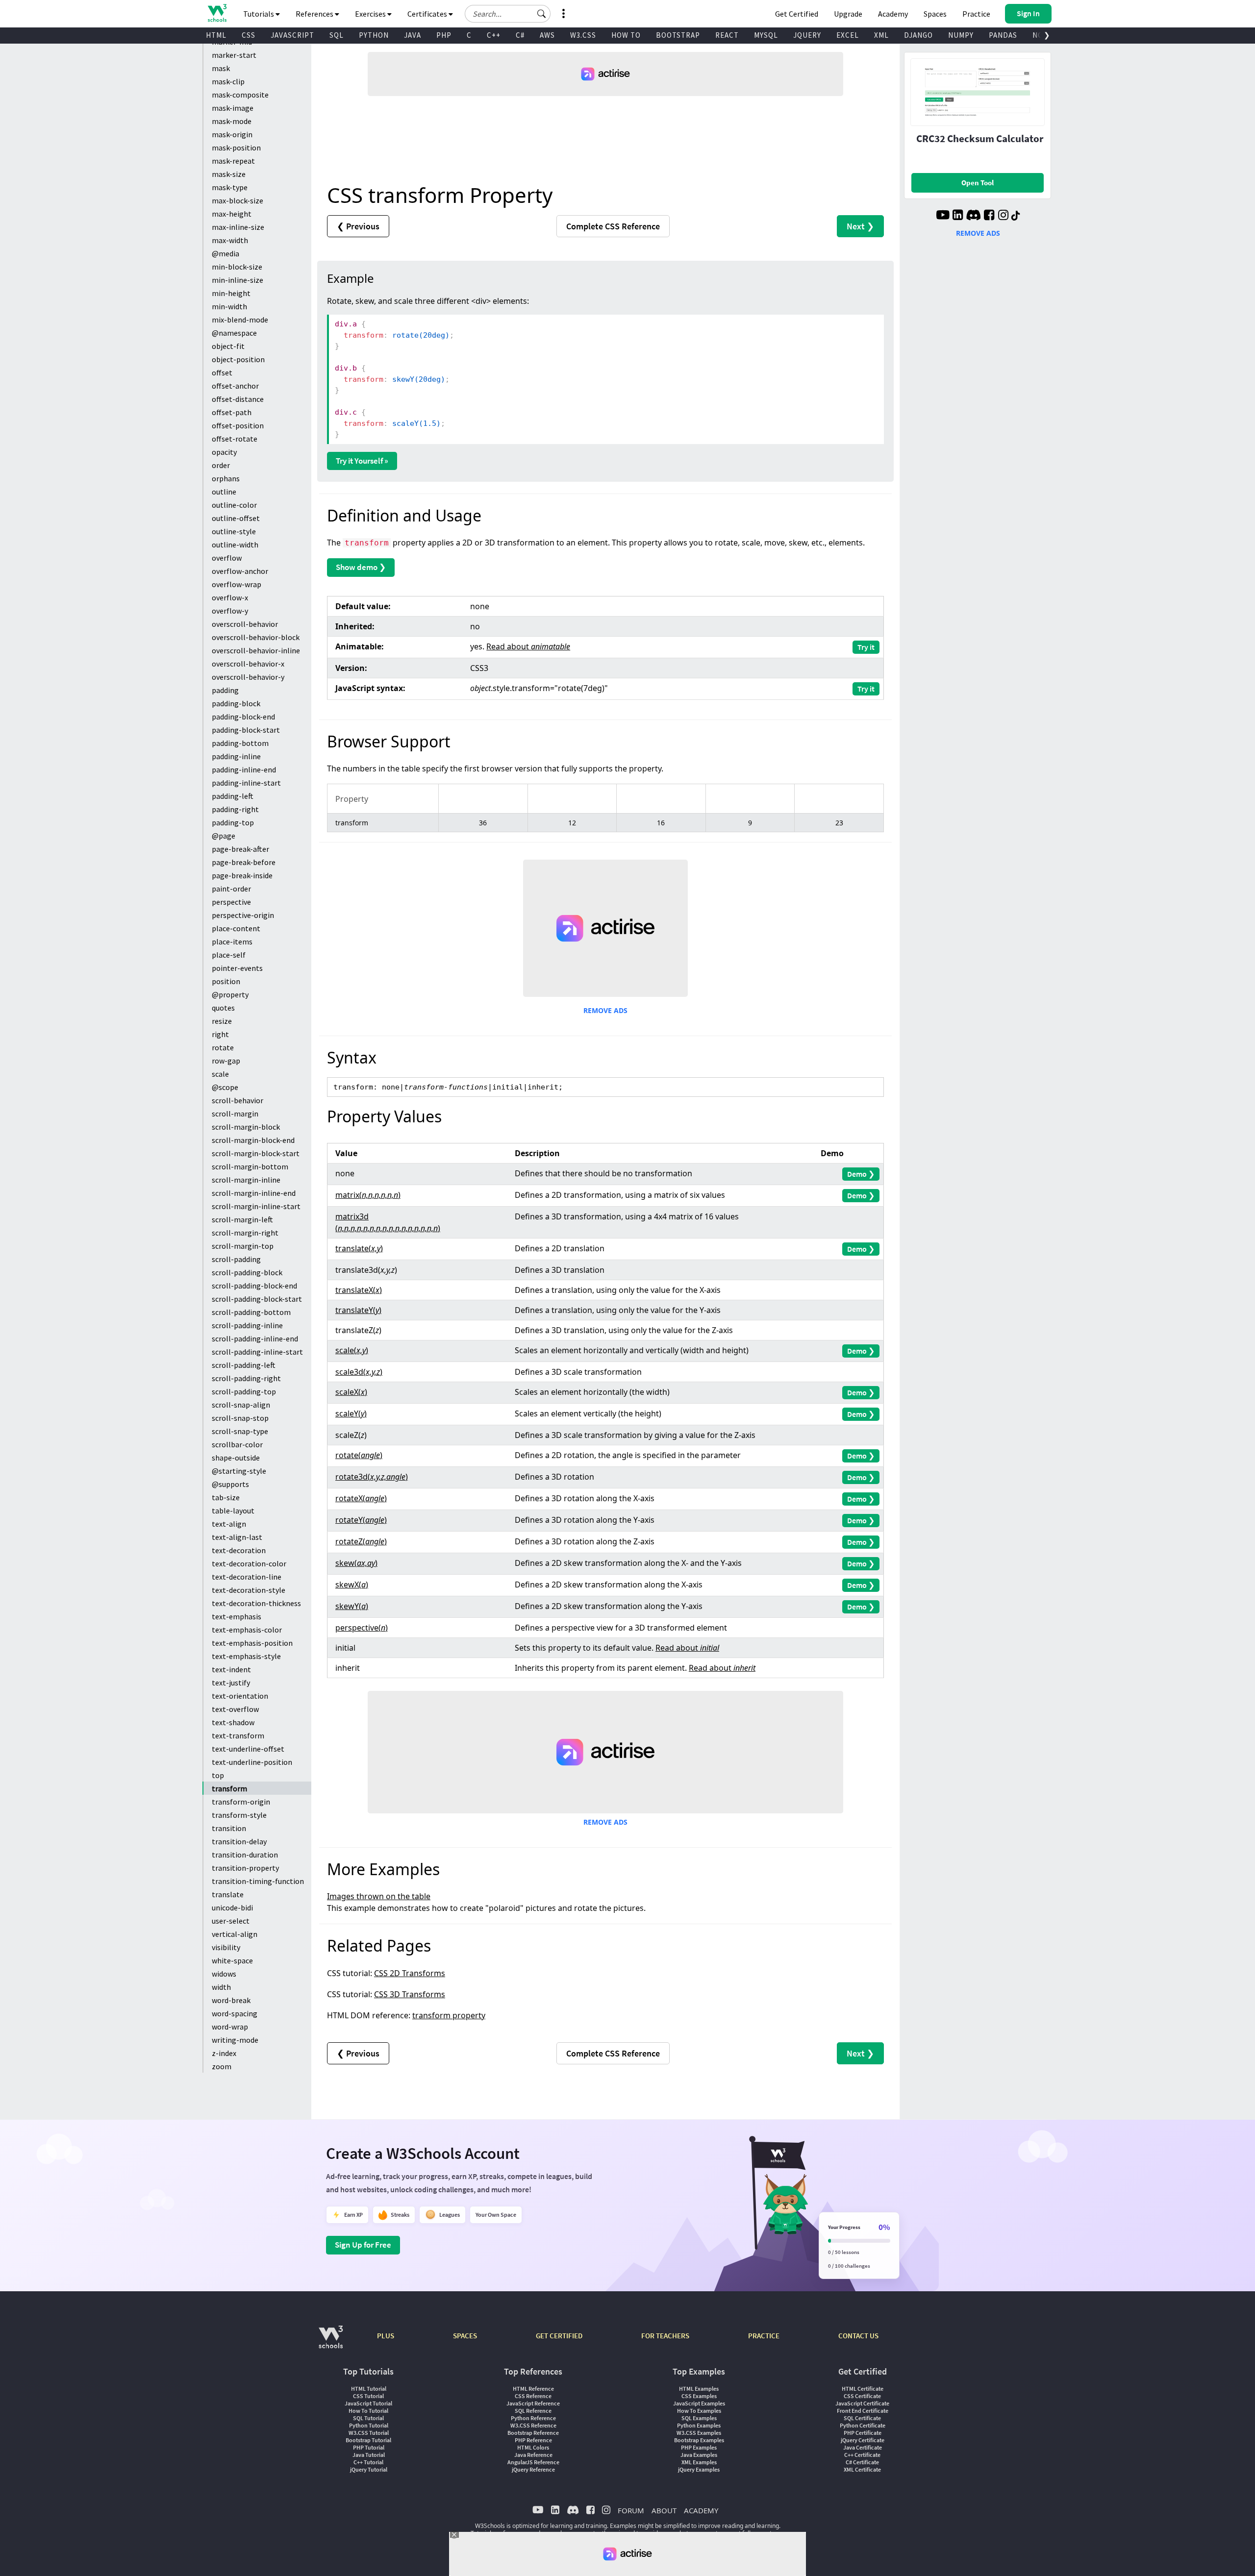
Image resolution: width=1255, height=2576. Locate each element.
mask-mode (232, 121)
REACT (727, 35)
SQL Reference (533, 2411)
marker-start (234, 55)
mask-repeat (233, 161)
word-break (231, 2000)
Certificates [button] (428, 14)
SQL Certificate (862, 2418)
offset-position (238, 425)
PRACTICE (764, 2336)
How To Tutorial (368, 2411)
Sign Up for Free (363, 2245)
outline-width (235, 545)
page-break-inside (242, 875)
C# (520, 35)
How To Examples (699, 2411)
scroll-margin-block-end (253, 1140)
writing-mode (235, 2040)
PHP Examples (699, 2447)
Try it (866, 647)
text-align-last (237, 1537)
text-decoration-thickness (256, 1603)
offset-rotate (235, 439)
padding (225, 690)
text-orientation (240, 1696)
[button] (542, 14)
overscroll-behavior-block (256, 637)
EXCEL (848, 35)
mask (221, 68)
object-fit (228, 346)
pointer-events (237, 968)
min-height (231, 293)
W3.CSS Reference (533, 2425)
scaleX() (351, 1392)
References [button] (315, 14)
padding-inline (236, 756)
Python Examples (699, 2425)
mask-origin (232, 134)
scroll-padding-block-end (254, 1286)
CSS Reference (533, 2396)
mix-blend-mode (240, 320)
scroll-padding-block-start (257, 1299)
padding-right (235, 809)
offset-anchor (235, 386)
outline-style (234, 531)
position (226, 981)
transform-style (239, 1815)
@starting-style (239, 1471)
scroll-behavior (238, 1100)
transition (229, 1828)
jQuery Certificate (863, 2440)
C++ (494, 35)
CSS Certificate (862, 2396)
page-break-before (244, 862)
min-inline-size (238, 280)
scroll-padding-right (246, 1378)
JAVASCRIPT (292, 35)
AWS (547, 35)
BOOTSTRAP (678, 35)
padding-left (233, 796)
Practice (976, 14)
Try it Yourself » (362, 461)
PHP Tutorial (369, 2447)
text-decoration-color (249, 1563)
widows (224, 1974)
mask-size (229, 174)
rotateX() (361, 1498)
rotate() (359, 1455)
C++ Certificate (862, 2455)
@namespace (234, 333)
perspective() (362, 1628)
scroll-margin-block (246, 1127)
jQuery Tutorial (369, 2469)
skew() (356, 1563)
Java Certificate (863, 2447)
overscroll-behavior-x (248, 664)
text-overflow (235, 1709)
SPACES (465, 2336)
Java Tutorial (369, 2455)
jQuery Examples (699, 2469)
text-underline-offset (248, 1749)
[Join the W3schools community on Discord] (973, 216)
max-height (232, 214)
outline (224, 492)
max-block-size (238, 200)
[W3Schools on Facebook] (989, 216)
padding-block (236, 703)
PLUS (386, 2336)
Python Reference (533, 2418)
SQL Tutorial (368, 2418)
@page (224, 836)
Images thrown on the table (379, 1896)
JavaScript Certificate (862, 2403)
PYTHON (374, 35)
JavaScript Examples (699, 2403)
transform (229, 1788)
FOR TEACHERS (665, 2336)
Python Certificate (863, 2425)
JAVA (413, 35)
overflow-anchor (240, 571)
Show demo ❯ (361, 567)
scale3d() (359, 1372)
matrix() (368, 1195)
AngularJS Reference (533, 2462)
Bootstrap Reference (533, 2433)
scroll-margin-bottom (250, 1166)
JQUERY (807, 35)
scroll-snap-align (241, 1405)
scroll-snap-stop (240, 1418)
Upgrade (848, 14)
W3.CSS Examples (699, 2433)
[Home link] (217, 13)
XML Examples (699, 2462)
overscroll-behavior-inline (256, 650)
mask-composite (240, 95)
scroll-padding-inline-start (257, 1352)
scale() (352, 1350)
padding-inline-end (244, 769)
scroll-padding (236, 1259)
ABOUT (664, 2510)
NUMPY (961, 35)
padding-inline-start (246, 783)
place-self (229, 955)
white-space (232, 1960)
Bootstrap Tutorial (368, 2440)
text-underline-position (252, 1762)
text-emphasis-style (246, 1656)
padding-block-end (243, 717)
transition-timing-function (258, 1881)
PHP (444, 35)
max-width (230, 240)
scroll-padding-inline (247, 1325)
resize (222, 1021)
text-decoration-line (247, 1577)
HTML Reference (533, 2389)
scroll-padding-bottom (251, 1312)
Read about (528, 646)
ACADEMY (701, 2510)
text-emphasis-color (247, 1630)
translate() (359, 1248)
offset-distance (238, 399)
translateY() (358, 1310)
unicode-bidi (232, 1907)
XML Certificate (862, 2469)
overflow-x (230, 597)
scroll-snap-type (240, 1431)
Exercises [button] (371, 14)
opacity (224, 452)
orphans (226, 478)
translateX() (359, 1290)
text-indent (231, 1669)
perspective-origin (243, 915)
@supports (230, 1484)
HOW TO (626, 35)
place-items (232, 941)
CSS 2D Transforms (410, 1973)
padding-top (233, 822)
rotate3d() (372, 1477)
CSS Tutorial (368, 2396)
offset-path (232, 412)
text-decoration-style (249, 1590)
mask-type (230, 187)
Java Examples (699, 2455)
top (218, 1775)
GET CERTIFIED (559, 2336)
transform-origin (241, 1802)
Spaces (935, 14)
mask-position (236, 148)
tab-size (226, 1497)
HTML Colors (533, 2447)
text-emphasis (237, 1616)
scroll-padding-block (247, 1272)
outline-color (234, 505)
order (221, 465)
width (221, 1987)
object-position (238, 359)
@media (226, 253)
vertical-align (235, 1934)
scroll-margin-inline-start (256, 1206)
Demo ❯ (861, 1174)
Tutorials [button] (259, 14)
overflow (227, 558)
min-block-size (237, 267)
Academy (893, 14)
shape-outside (236, 1458)
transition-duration (245, 1855)
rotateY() (361, 1520)
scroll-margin (235, 1114)
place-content (236, 928)
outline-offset (236, 518)
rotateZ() (361, 1541)
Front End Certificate (863, 2411)
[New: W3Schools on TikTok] (1016, 216)
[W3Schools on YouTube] (943, 216)
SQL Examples (699, 2418)
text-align (229, 1524)
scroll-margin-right (245, 1233)
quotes (223, 1008)
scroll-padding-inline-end (255, 1338)
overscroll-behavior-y (248, 677)
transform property (449, 2015)
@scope (225, 1087)
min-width (229, 306)
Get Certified (797, 14)
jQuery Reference (533, 2469)
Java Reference (533, 2455)
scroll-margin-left (242, 1219)
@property (230, 994)
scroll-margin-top (243, 1246)
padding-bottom (240, 743)
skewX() (352, 1585)
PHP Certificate (863, 2433)
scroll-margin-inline (246, 1180)
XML (881, 35)
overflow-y (230, 611)
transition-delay (239, 1841)
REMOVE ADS (605, 1010)
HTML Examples (699, 2389)
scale (220, 1074)
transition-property (245, 1868)
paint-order (231, 889)
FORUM (631, 2510)
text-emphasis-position (252, 1643)
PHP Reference (533, 2440)
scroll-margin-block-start (256, 1153)
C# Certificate (862, 2462)
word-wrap (230, 2027)
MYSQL (766, 35)
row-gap (226, 1061)
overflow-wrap (237, 584)
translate (228, 1894)
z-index (224, 2053)
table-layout (233, 1511)
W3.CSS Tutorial (369, 2433)
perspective (231, 902)
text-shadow (233, 1722)
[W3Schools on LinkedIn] (958, 216)
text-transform (238, 1735)
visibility (226, 1947)
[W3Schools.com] (331, 2342)
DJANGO (918, 35)
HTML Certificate (863, 2389)
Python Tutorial (369, 2425)
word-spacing (235, 2013)
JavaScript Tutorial (368, 2403)
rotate (223, 1047)
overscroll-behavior (245, 624)
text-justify (231, 1683)
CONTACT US (858, 2336)
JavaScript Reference (533, 2403)
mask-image (233, 108)
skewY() (352, 1606)
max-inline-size (238, 227)
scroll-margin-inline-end (254, 1193)
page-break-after (240, 849)
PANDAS (1003, 35)
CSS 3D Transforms (410, 1994)
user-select (231, 1921)
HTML (216, 35)
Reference (613, 226)
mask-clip (228, 81)
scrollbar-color (237, 1444)
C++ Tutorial (368, 2462)
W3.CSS (583, 35)
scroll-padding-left (244, 1365)
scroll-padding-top (244, 1391)
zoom (222, 2066)
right (220, 1034)
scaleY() (351, 1413)
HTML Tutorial (369, 2389)
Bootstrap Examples (699, 2440)
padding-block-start (246, 730)
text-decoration (239, 1550)
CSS (249, 35)
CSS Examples (699, 2396)
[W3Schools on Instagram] (1003, 216)
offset (222, 372)
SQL (337, 35)
